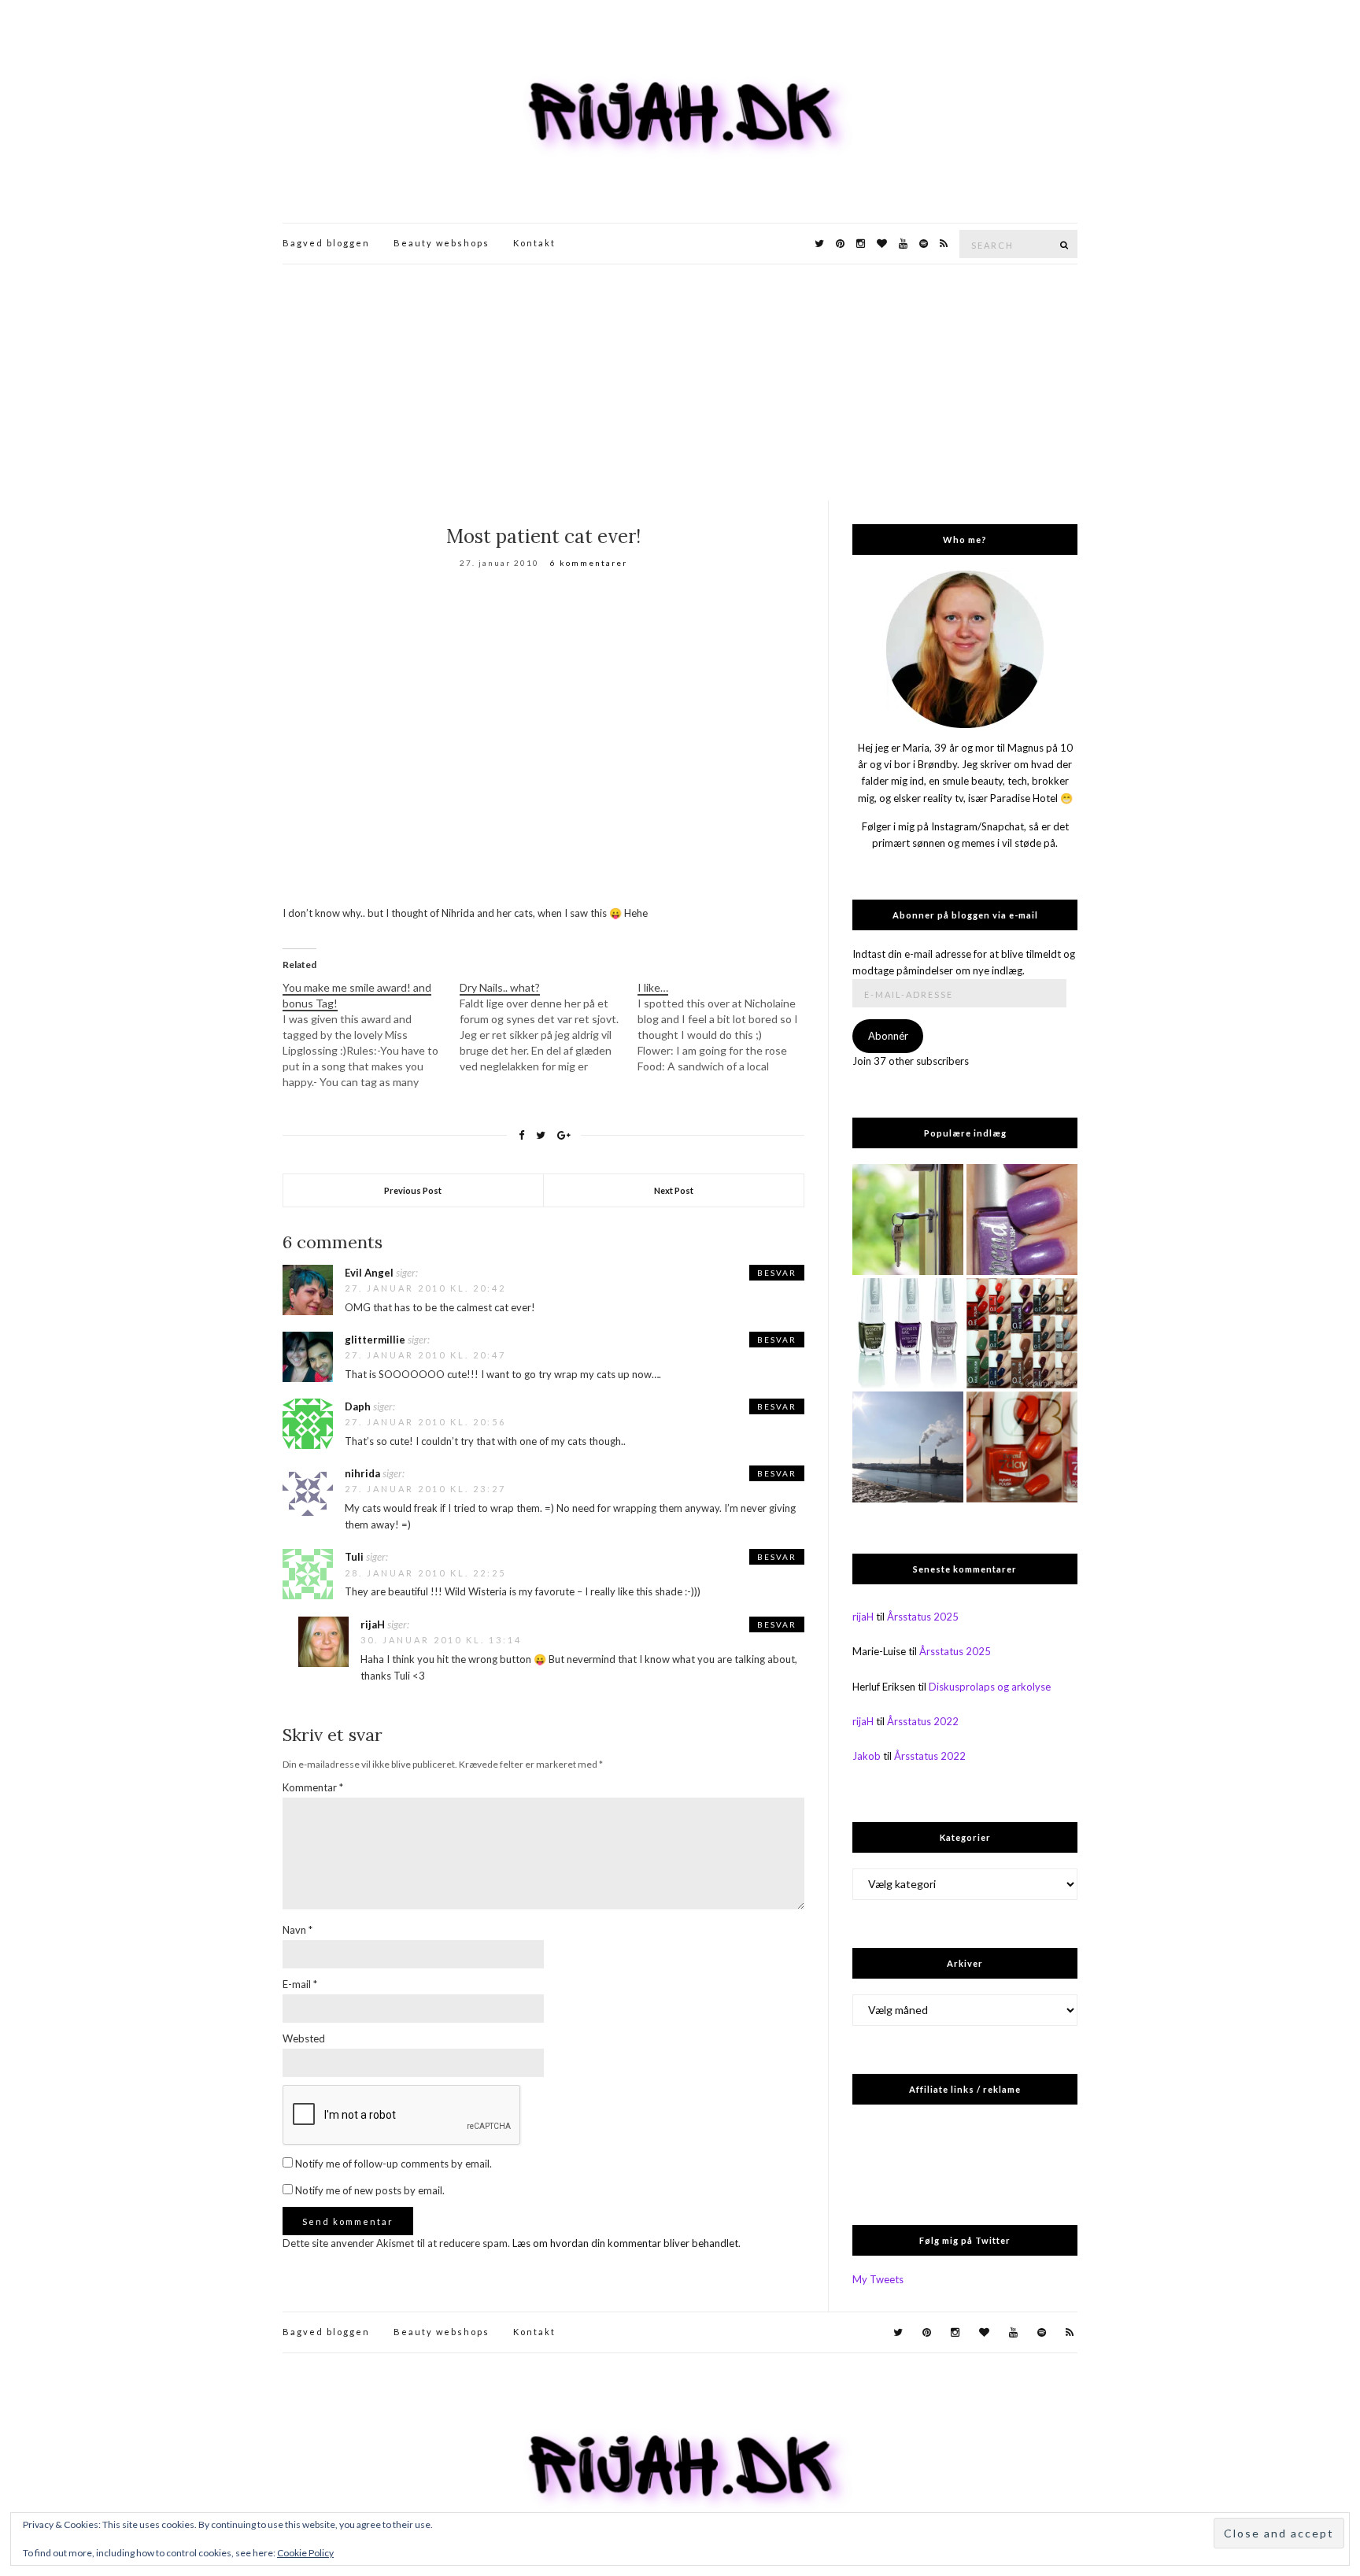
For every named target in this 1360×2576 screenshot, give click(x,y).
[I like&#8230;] (726, 1027)
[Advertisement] (680, 383)
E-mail (300, 1984)
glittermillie (375, 1340)
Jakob (867, 1756)
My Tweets (878, 2279)
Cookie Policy (305, 2553)
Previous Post (413, 1190)
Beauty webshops (442, 243)
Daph (358, 1406)
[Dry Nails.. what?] (548, 1027)
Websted (304, 2038)
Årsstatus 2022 (923, 1721)
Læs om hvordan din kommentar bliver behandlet (625, 2243)
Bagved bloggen (326, 243)
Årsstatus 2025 (923, 1617)
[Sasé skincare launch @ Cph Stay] (908, 1447)
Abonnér (888, 1036)
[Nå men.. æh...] (908, 1220)
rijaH (373, 1624)
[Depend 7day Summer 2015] (1022, 1447)
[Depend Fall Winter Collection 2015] (1022, 1334)
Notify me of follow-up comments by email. (394, 2164)
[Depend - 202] (1022, 1220)
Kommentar (313, 1787)
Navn (297, 1930)
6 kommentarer (589, 563)
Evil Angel (369, 1273)
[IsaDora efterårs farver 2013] (908, 1334)
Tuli (354, 1557)
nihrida (362, 1473)
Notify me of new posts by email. (370, 2190)
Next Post (674, 1190)
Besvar (777, 1273)
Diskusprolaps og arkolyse (990, 1687)
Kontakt (534, 243)
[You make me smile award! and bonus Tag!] (371, 1035)
